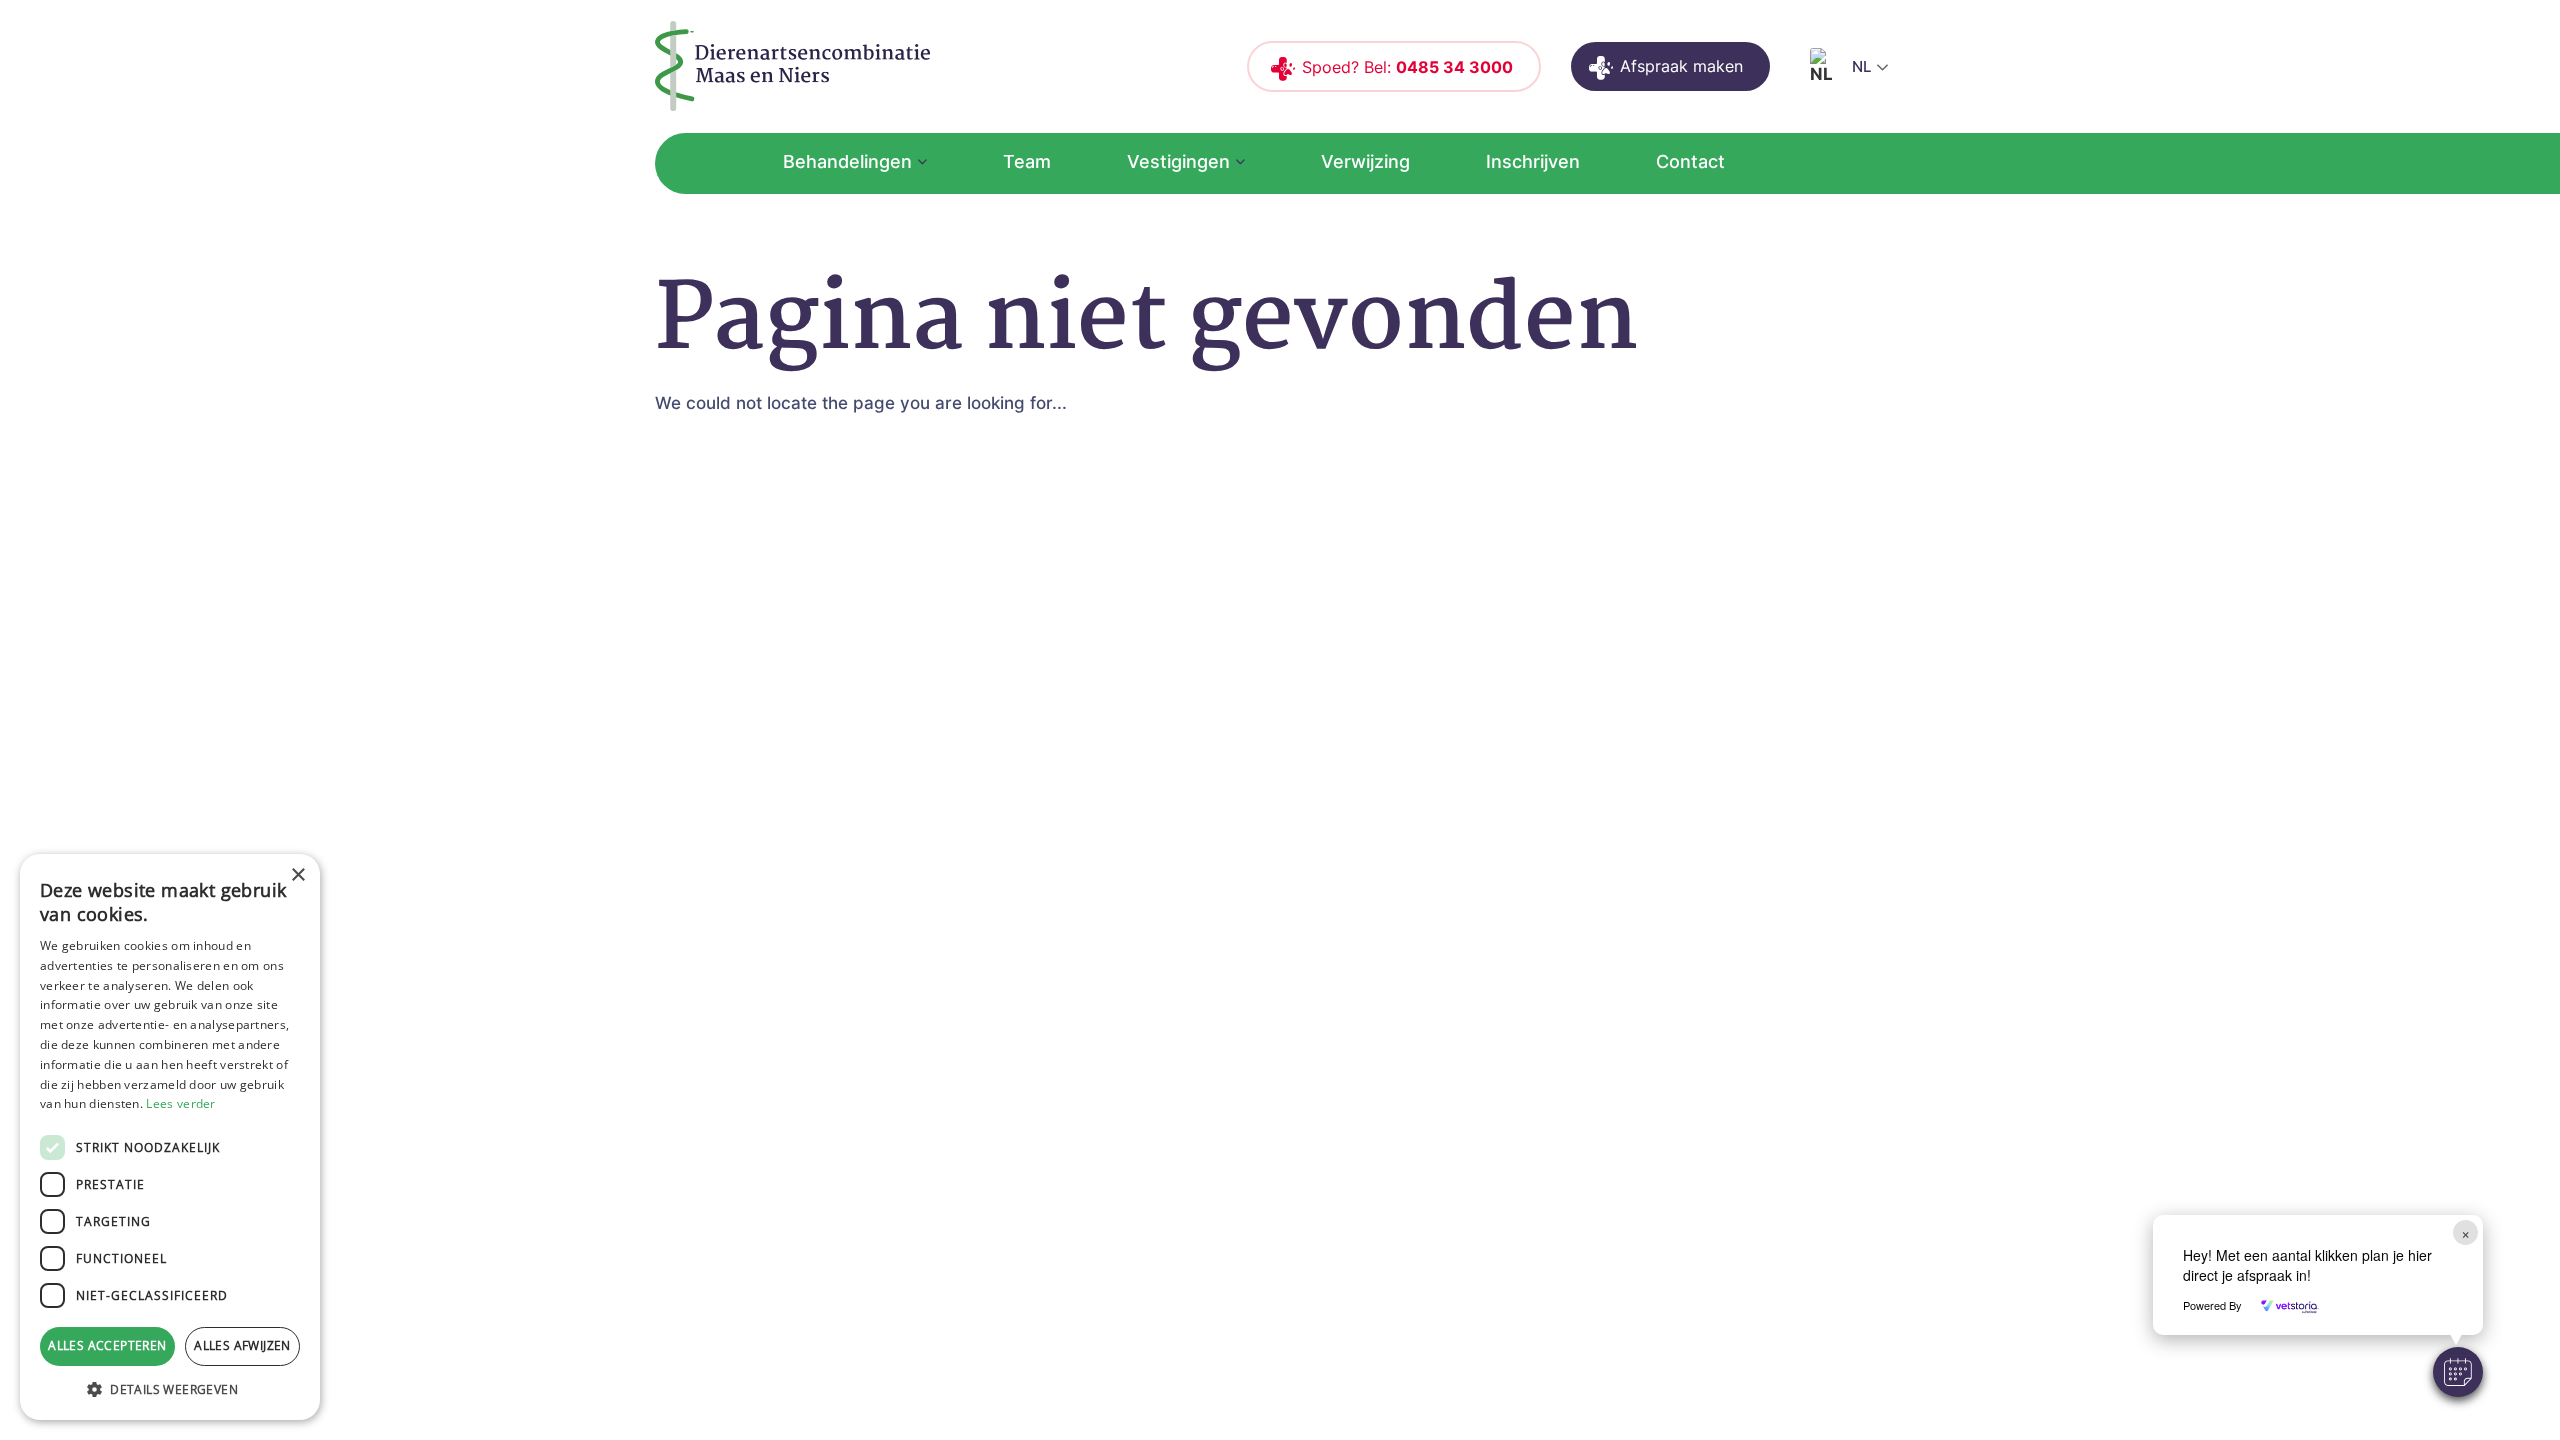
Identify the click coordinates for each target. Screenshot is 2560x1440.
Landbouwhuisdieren (1170, 772)
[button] (2458, 1372)
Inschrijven (1533, 161)
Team (1027, 161)
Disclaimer (1551, 701)
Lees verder (180, 1103)
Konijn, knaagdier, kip (1172, 737)
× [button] (297, 875)
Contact (1690, 161)
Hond (1105, 666)
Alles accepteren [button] (107, 1345)
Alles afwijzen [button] (242, 1345)
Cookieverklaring (1579, 737)
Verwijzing (1365, 161)
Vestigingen (1178, 161)
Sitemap (1542, 772)
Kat (1096, 701)
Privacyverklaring (1581, 808)
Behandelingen (847, 161)
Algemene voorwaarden (1609, 666)
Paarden (1117, 808)
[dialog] (170, 1137)
